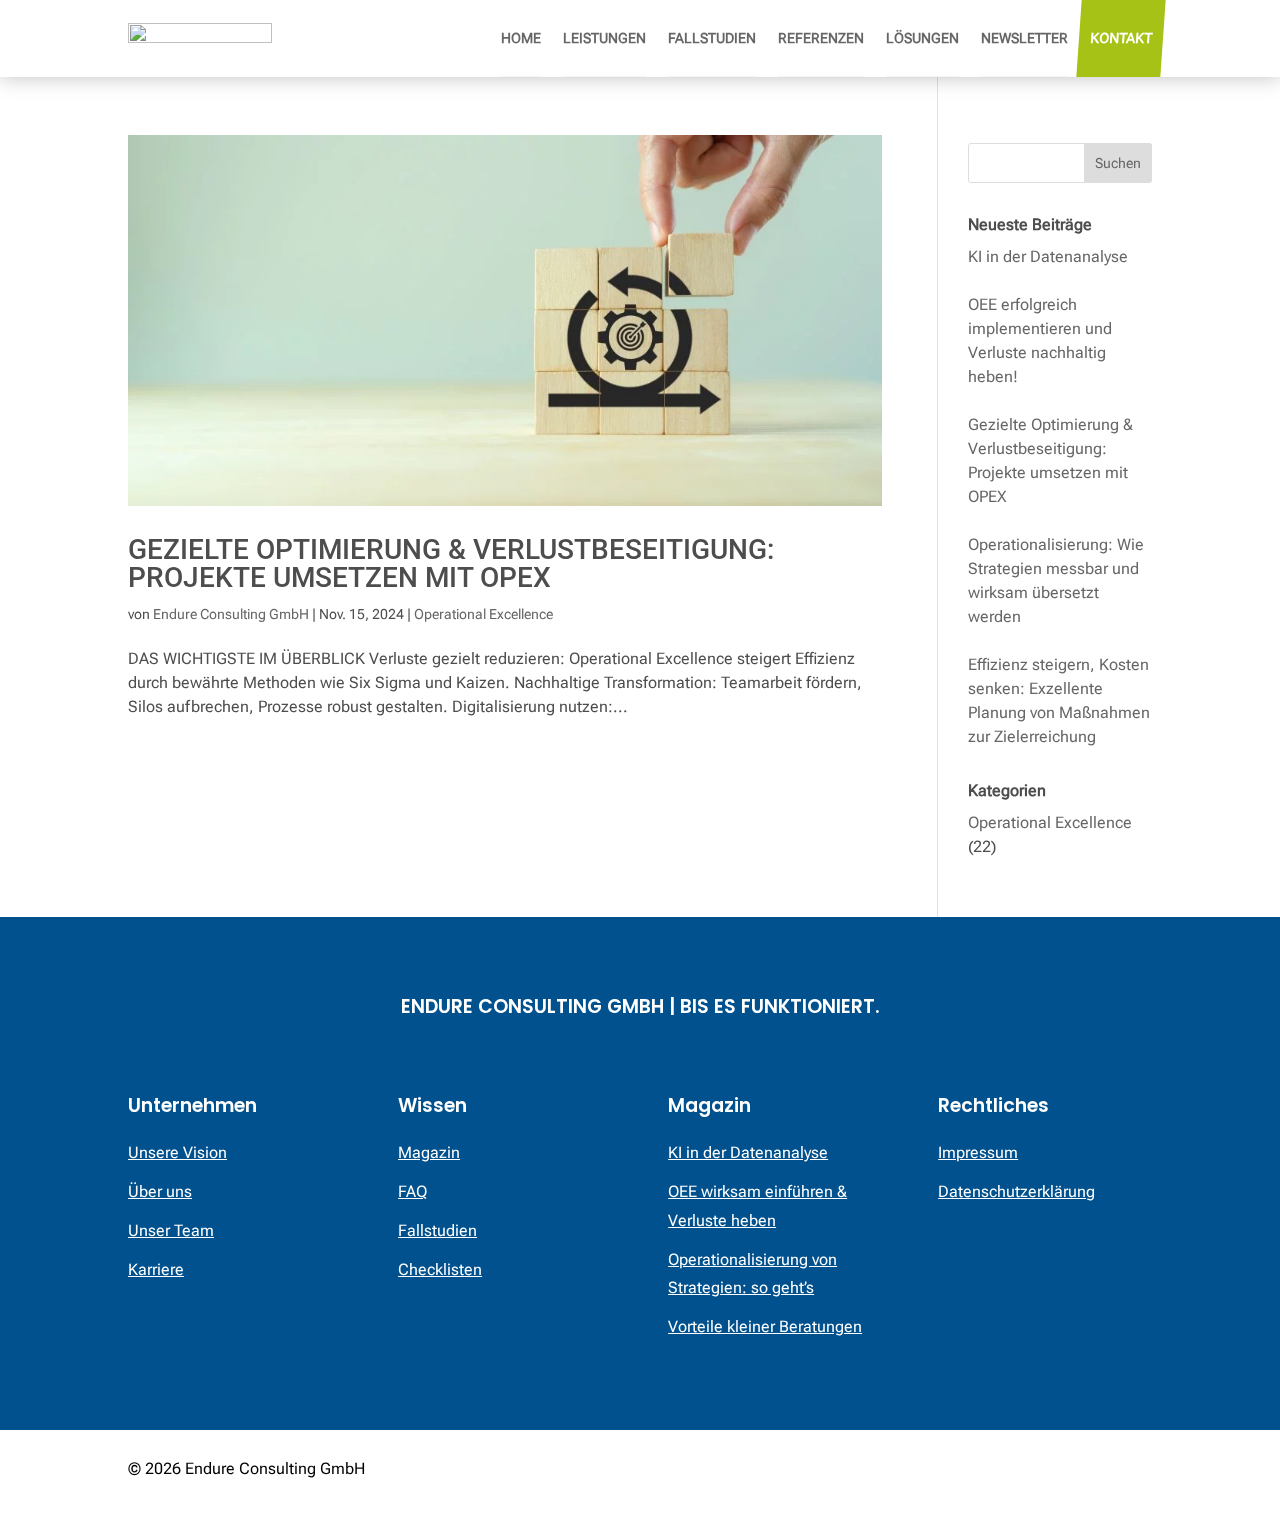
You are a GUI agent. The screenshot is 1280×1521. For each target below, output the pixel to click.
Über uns (160, 1191)
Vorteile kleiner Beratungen (765, 1326)
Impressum (978, 1152)
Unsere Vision (177, 1152)
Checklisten (440, 1269)
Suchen (1118, 163)
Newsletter (1024, 38)
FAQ (412, 1191)
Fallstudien (712, 38)
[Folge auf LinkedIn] (1136, 1471)
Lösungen (922, 38)
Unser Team (171, 1230)
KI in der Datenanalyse (1048, 256)
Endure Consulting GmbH (231, 614)
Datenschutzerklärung (1016, 1191)
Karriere (156, 1269)
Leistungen (604, 38)
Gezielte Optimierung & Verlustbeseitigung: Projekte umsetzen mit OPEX (451, 563)
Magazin (429, 1152)
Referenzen (821, 38)
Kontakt (1120, 38)
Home (521, 38)
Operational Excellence (483, 614)
